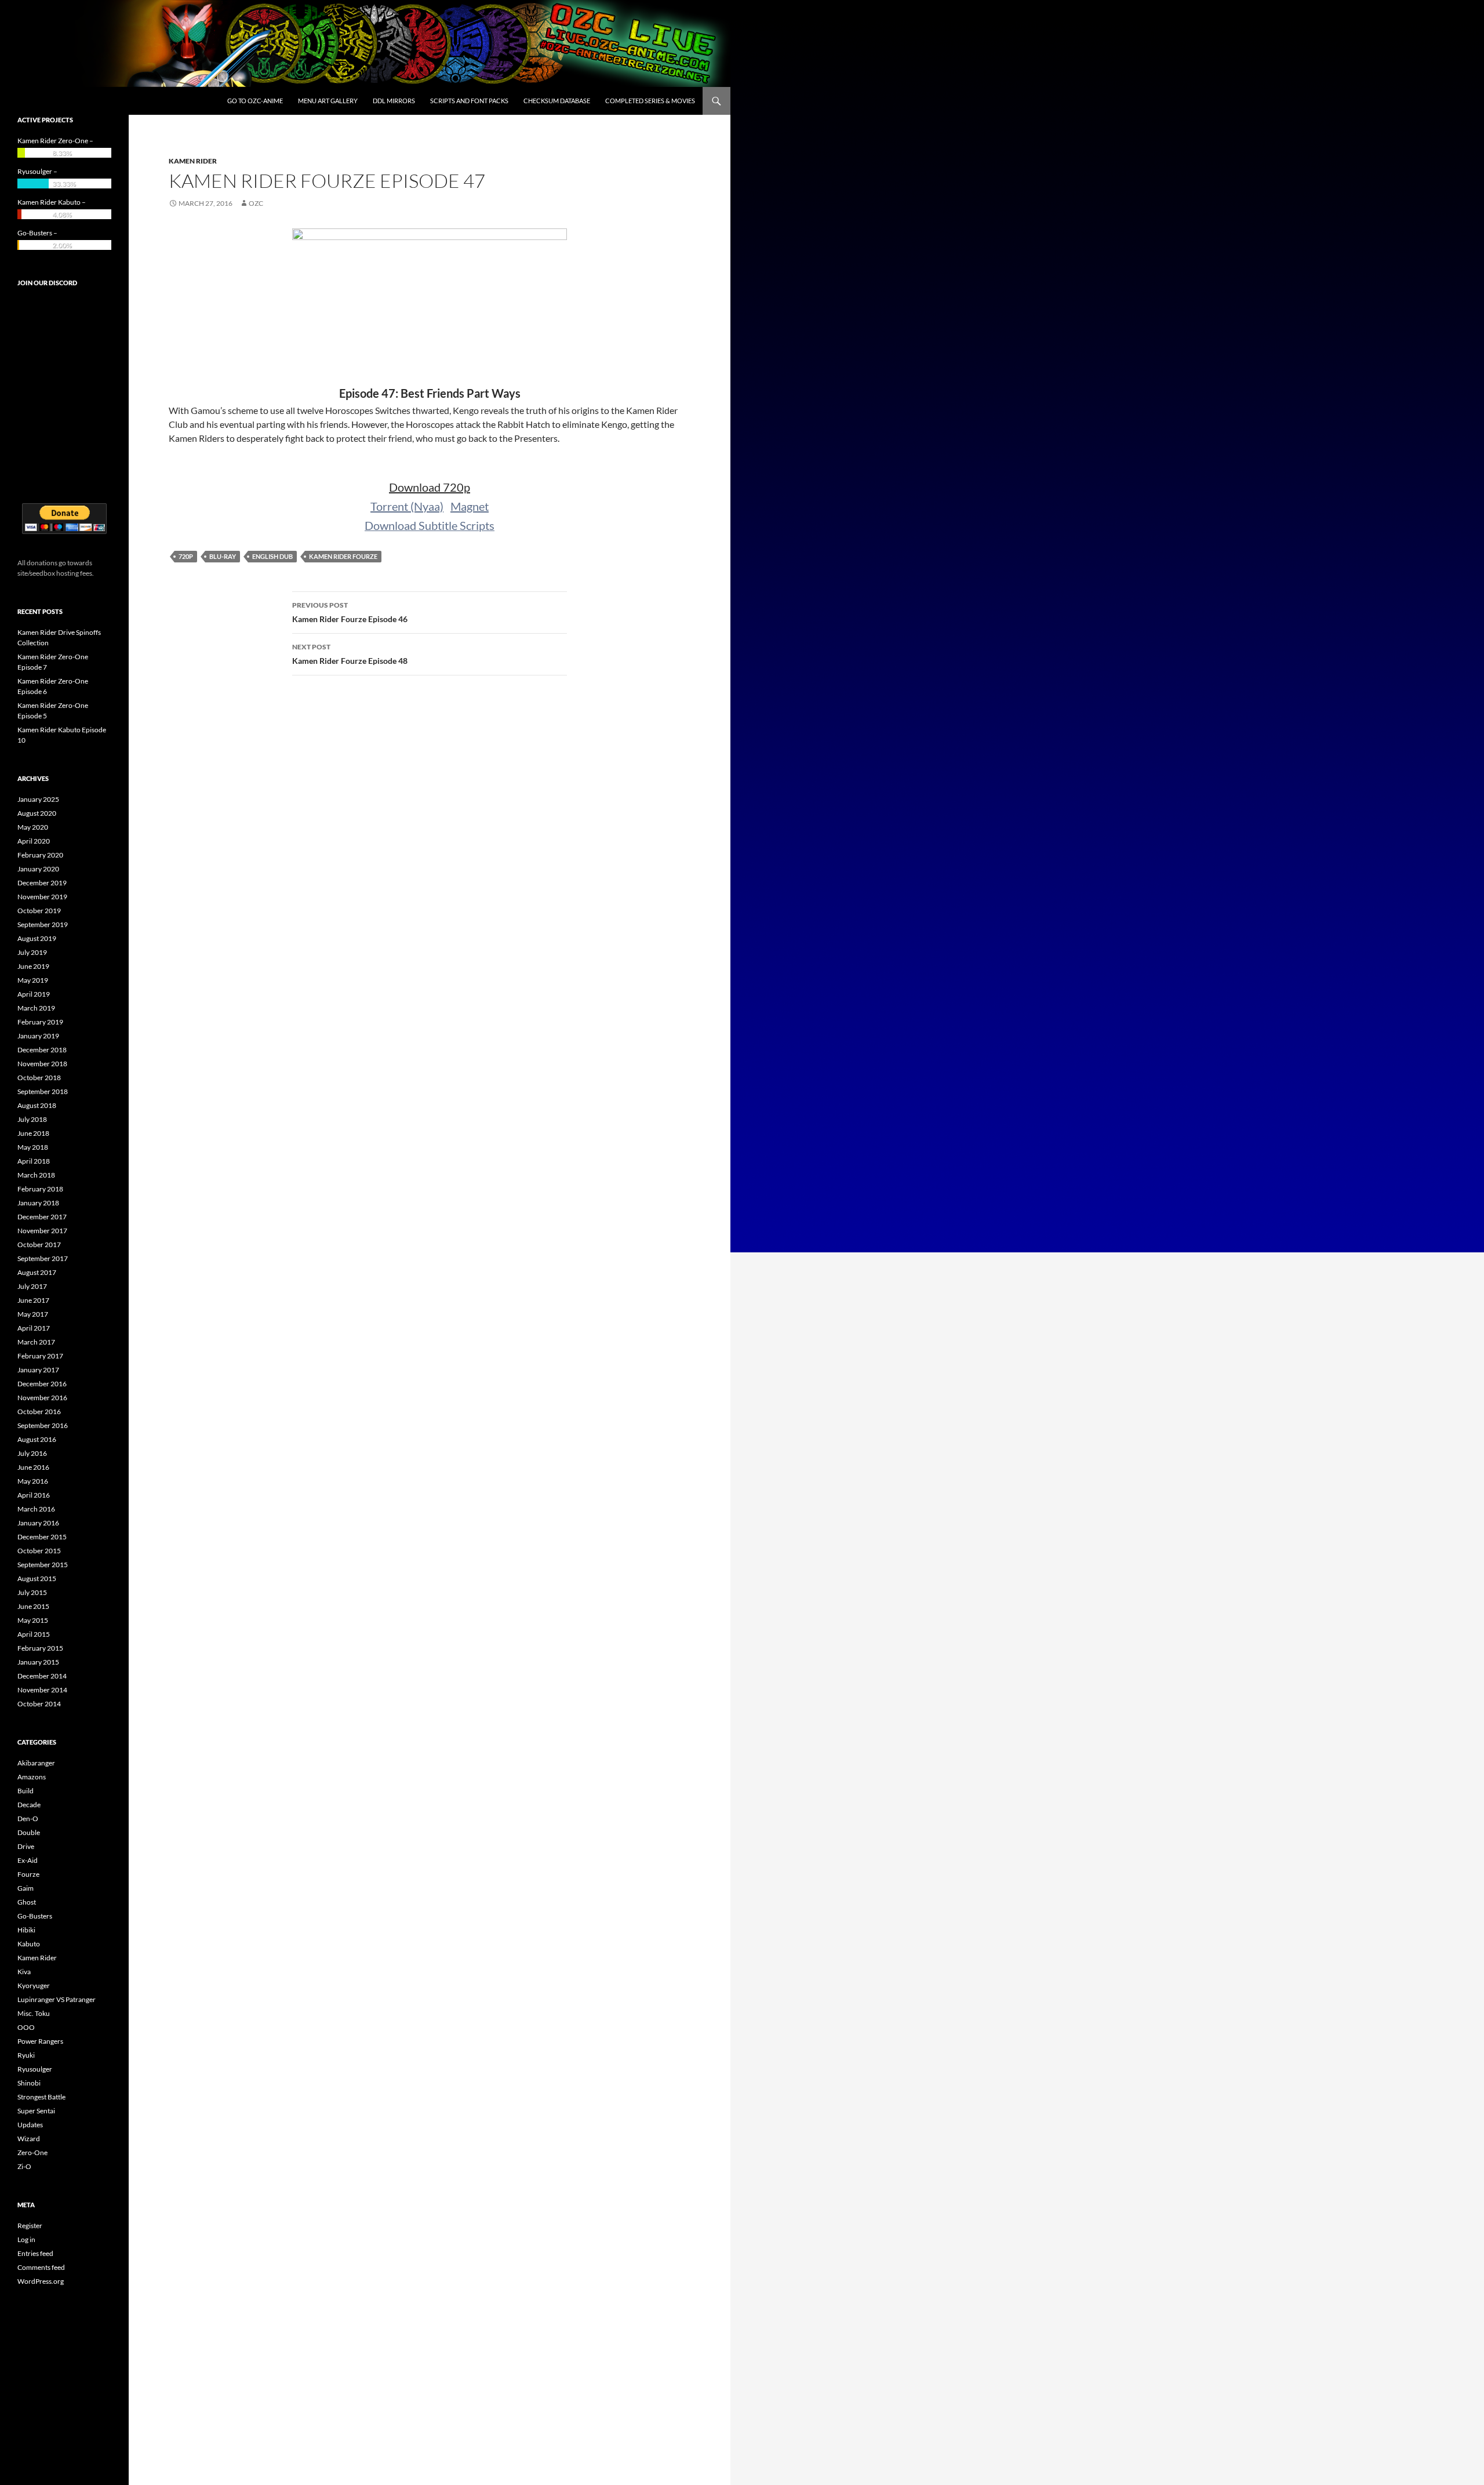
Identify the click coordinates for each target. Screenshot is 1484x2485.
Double (29, 1832)
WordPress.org (41, 2281)
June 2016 (33, 1467)
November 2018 (42, 1064)
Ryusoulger (35, 2069)
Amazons (32, 1777)
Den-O (28, 1819)
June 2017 (33, 1300)
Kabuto (29, 1944)
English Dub (272, 556)
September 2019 (43, 924)
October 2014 (39, 1704)
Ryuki (26, 2055)
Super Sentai (36, 2111)
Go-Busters (35, 1916)
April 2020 (34, 841)
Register (30, 2226)
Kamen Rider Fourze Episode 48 (350, 654)
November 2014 (42, 1690)
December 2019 (42, 883)
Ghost (27, 1902)
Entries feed (35, 2253)
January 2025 (38, 799)
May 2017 (33, 1314)
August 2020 (37, 813)
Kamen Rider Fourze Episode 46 (350, 612)
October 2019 (39, 911)
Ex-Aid (28, 1860)
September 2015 (43, 1565)
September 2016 (43, 1425)
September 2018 (43, 1091)
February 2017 (40, 1356)
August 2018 (37, 1105)
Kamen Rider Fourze (343, 556)
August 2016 (37, 1439)
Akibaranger (36, 1763)
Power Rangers (40, 2041)
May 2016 (33, 1481)
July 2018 (32, 1119)
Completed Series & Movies (650, 101)
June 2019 (33, 966)
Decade (29, 1805)
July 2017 (32, 1286)
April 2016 (34, 1495)
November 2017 (42, 1231)
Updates (30, 2125)
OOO (26, 2027)
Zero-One (32, 2152)
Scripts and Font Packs (469, 101)
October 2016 (39, 1412)
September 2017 (43, 1258)
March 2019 (36, 1008)
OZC (256, 203)
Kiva (24, 1972)
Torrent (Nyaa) (407, 506)
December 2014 (42, 1676)
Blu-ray (223, 556)
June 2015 (33, 1606)
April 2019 (34, 994)
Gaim (26, 1888)
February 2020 (40, 855)
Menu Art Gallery (328, 101)
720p (186, 556)
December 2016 (42, 1384)
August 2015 (37, 1578)
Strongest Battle (41, 2097)
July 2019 (32, 952)
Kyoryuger (34, 1986)
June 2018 (33, 1133)
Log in (26, 2239)
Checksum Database (557, 101)
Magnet (470, 506)
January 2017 (38, 1370)
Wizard (29, 2139)
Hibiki (26, 1930)
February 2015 (40, 1648)
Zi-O (24, 2166)
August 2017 (37, 1272)
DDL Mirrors (394, 101)
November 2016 (42, 1398)
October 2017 (39, 1245)
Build (26, 1791)
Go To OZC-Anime (255, 101)
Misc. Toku (34, 2013)
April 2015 (34, 1634)
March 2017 (36, 1342)
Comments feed (41, 2267)
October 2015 (39, 1551)
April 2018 (34, 1161)
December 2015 (42, 1537)
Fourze (28, 1874)
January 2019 (38, 1036)
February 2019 (40, 1022)
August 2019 (37, 938)
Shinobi (29, 2083)
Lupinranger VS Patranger (57, 1999)
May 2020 (33, 827)
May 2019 (33, 980)
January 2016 (38, 1523)
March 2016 (36, 1509)
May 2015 (33, 1620)
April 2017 (34, 1328)
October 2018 (39, 1078)
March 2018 (36, 1175)
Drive (26, 1846)
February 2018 (40, 1189)
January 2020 (38, 869)
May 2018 (33, 1147)
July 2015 (32, 1592)
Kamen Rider (193, 161)
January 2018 (38, 1203)
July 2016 (32, 1453)
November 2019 (42, 897)
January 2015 (38, 1662)
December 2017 (42, 1217)
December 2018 (42, 1050)
